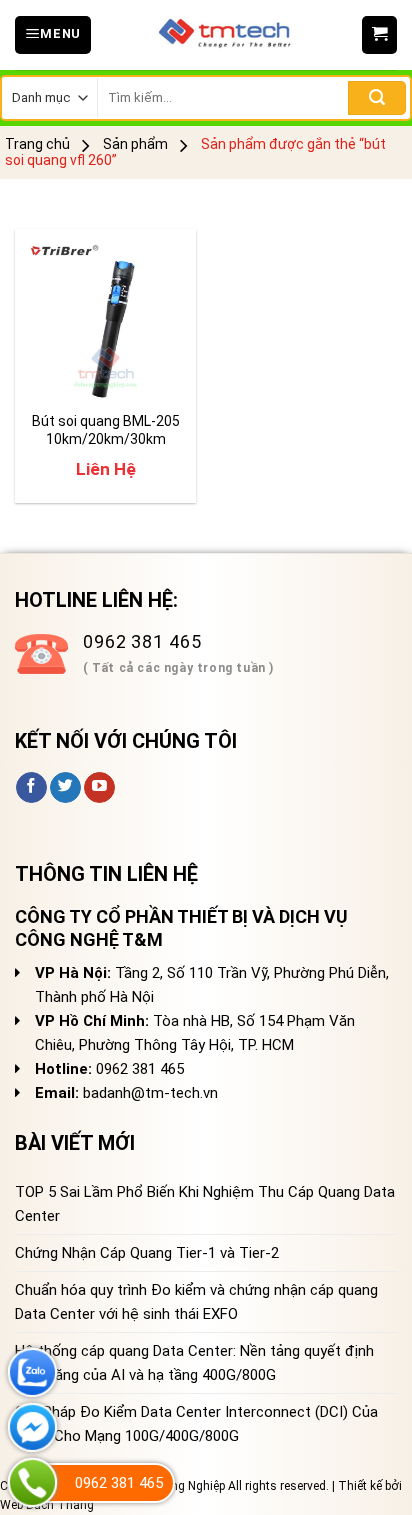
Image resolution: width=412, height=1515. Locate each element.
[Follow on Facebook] (31, 788)
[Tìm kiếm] (377, 98)
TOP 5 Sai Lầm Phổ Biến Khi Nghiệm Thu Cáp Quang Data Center (205, 1204)
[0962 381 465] (32, 1482)
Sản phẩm (135, 144)
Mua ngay (76, 373)
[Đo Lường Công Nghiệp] (226, 35)
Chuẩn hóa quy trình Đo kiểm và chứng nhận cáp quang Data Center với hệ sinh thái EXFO (196, 1302)
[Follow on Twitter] (65, 788)
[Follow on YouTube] (99, 788)
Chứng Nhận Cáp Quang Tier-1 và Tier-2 (147, 1253)
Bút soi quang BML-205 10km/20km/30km (106, 430)
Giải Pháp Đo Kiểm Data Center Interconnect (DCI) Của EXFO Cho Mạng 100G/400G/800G (196, 1424)
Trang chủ (37, 144)
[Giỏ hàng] (379, 35)
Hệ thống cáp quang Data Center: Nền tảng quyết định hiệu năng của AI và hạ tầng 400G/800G (194, 1363)
